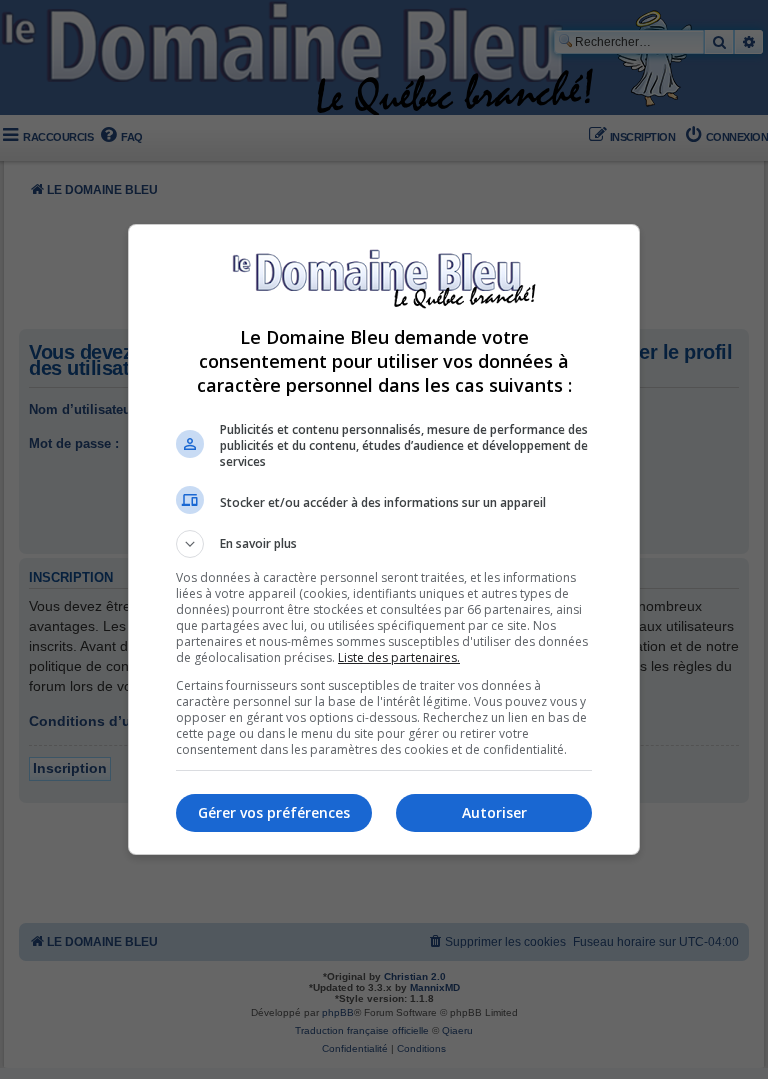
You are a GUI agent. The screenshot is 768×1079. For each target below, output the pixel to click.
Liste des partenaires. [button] (399, 657)
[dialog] (384, 539)
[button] (384, 544)
